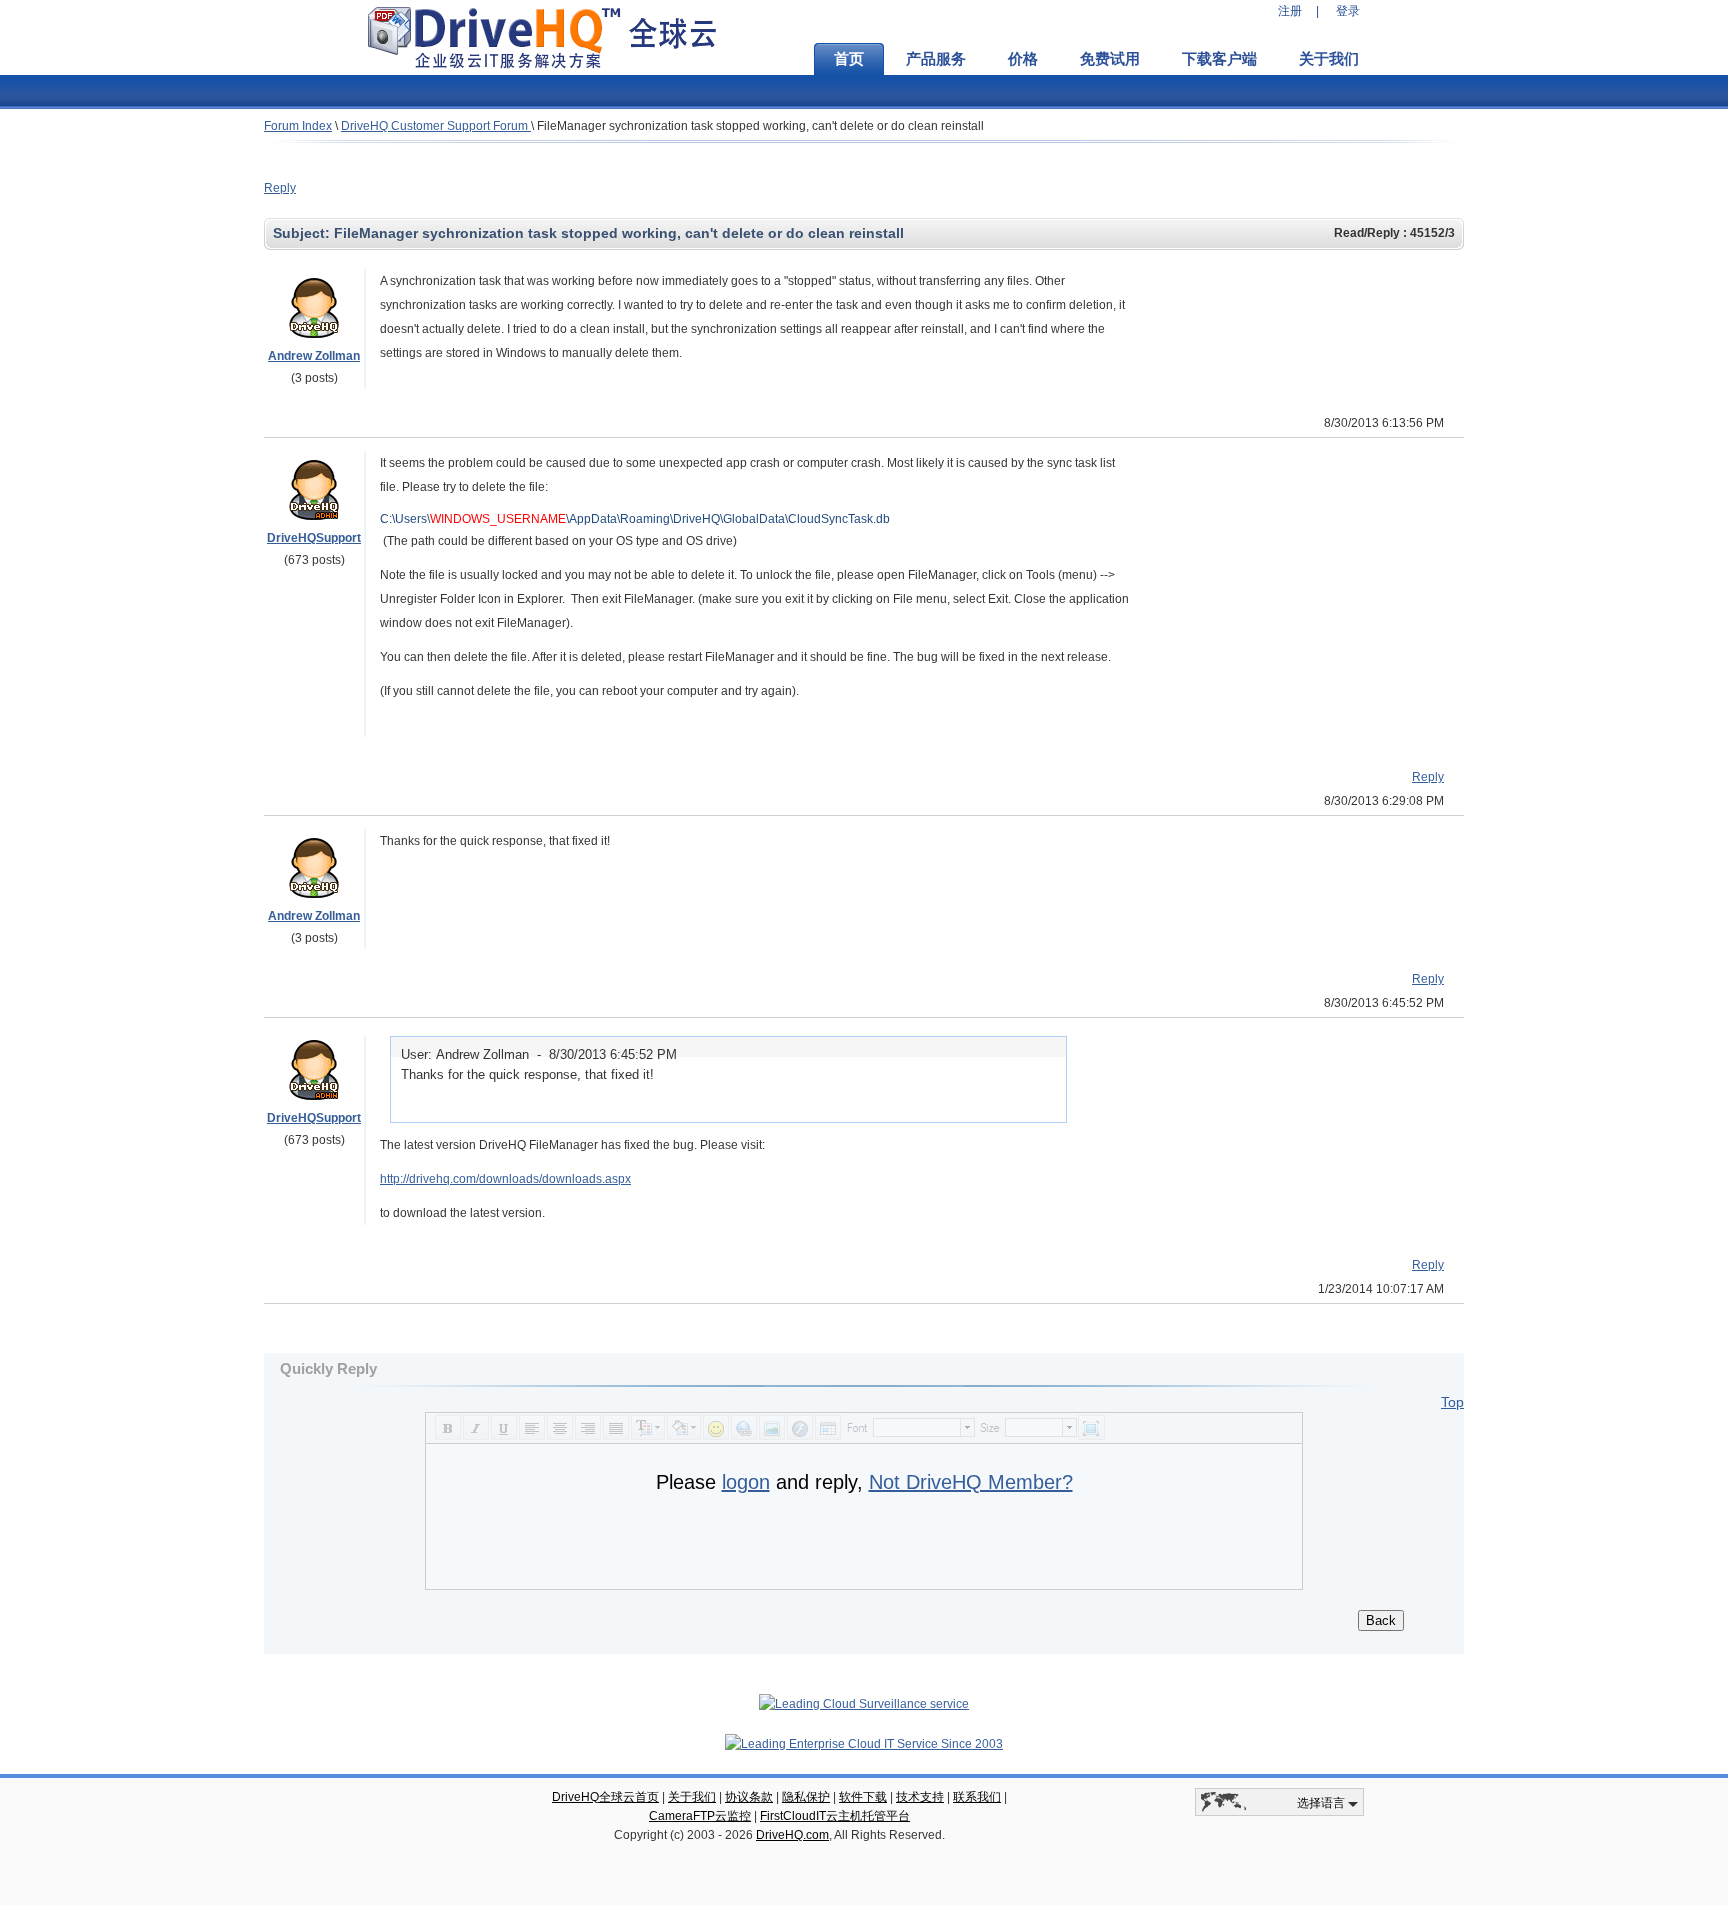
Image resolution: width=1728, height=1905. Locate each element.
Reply (280, 188)
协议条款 (749, 1797)
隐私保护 (806, 1797)
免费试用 (1110, 59)
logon (746, 1482)
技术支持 (920, 1797)
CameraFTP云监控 (700, 1816)
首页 (849, 59)
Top (1452, 1402)
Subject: (303, 233)
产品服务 (936, 59)
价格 (1023, 59)
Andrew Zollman (314, 356)
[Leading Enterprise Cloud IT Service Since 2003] (864, 1744)
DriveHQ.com (792, 1835)
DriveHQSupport (314, 538)
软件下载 (863, 1797)
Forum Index (298, 126)
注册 (1290, 11)
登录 (1348, 11)
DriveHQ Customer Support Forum (436, 126)
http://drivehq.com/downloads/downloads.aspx (505, 1179)
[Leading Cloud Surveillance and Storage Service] (864, 1704)
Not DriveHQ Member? (971, 1482)
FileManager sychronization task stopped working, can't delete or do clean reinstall (760, 126)
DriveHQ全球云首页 (605, 1797)
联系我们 (977, 1797)
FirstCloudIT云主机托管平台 (835, 1816)
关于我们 (1329, 59)
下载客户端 (1219, 59)
